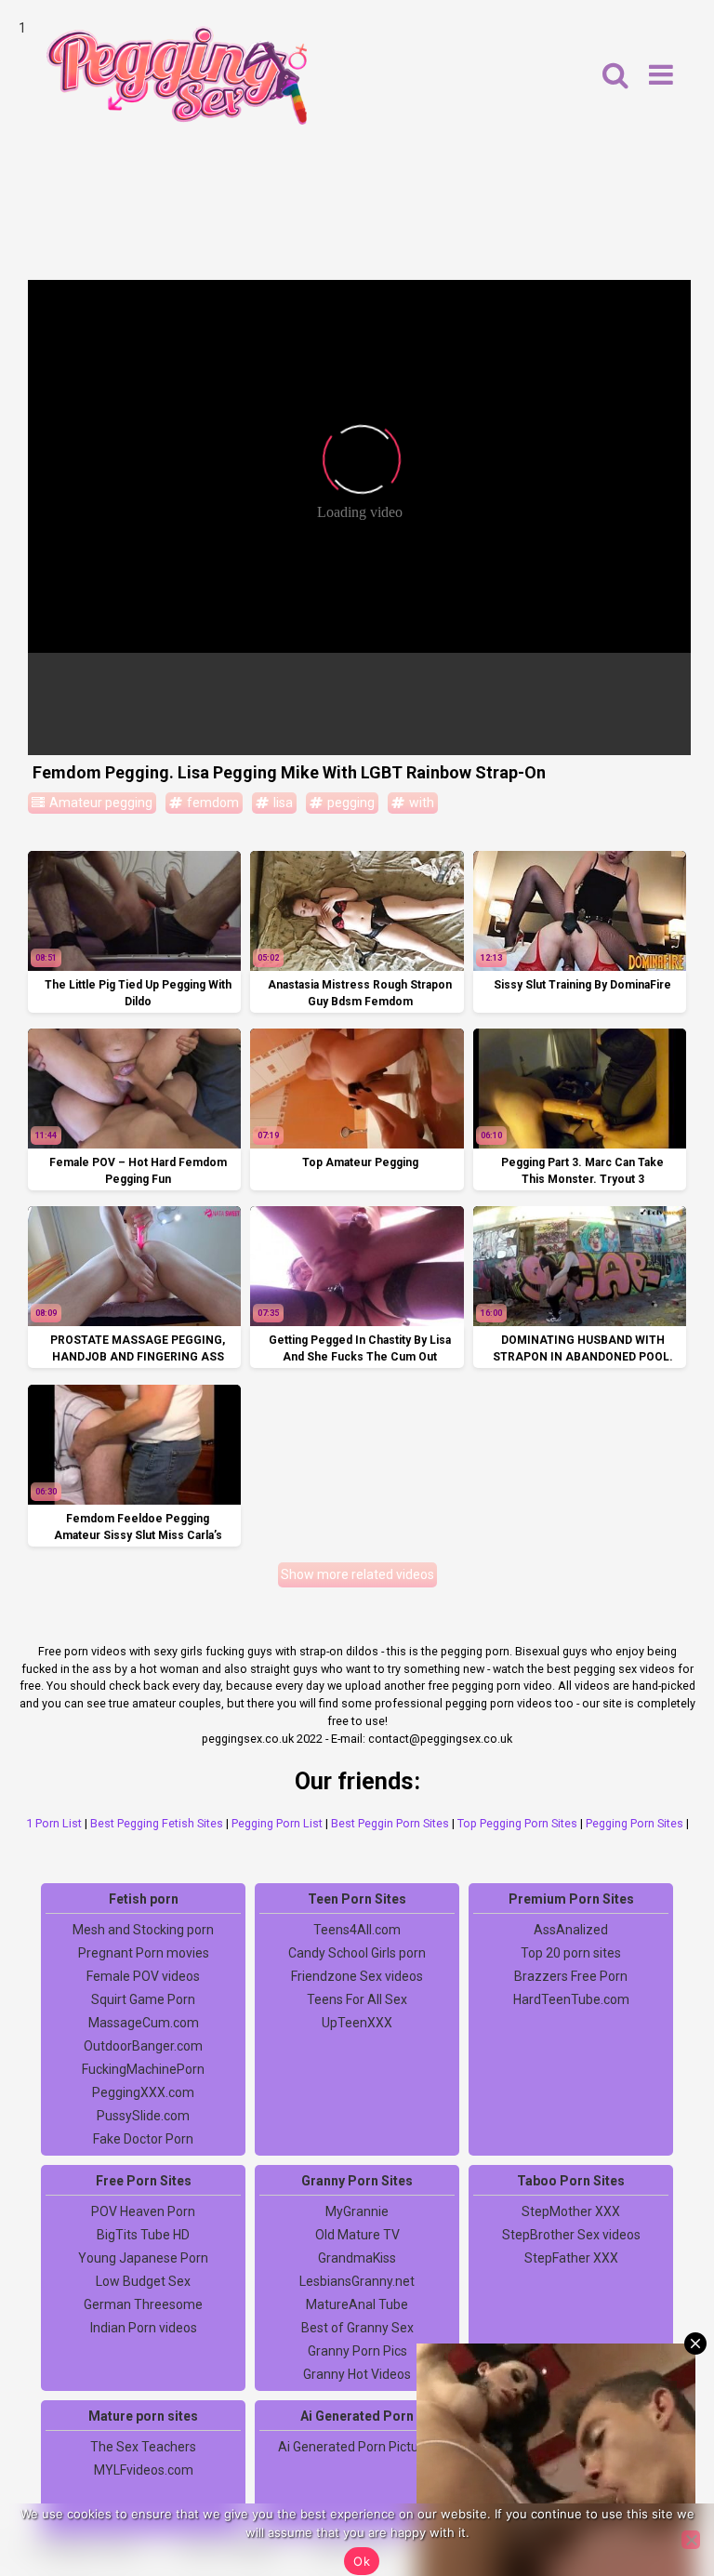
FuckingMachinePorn (143, 2069)
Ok (362, 2561)
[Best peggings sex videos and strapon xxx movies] (177, 75)
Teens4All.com (357, 1930)
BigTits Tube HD (143, 2235)
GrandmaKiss (357, 2258)
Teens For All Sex (357, 1999)
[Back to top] (658, 2492)
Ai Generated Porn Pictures (357, 2447)
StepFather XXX (571, 2258)
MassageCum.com (144, 2023)
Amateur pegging (99, 803)
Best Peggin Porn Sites (390, 1823)
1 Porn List (54, 1823)
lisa (282, 803)
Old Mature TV (357, 2235)
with (420, 803)
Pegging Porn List (277, 1823)
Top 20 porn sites (571, 1953)
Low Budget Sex (143, 2281)
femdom (212, 803)
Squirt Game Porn (143, 1999)
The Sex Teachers (143, 2447)
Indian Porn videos (144, 2328)
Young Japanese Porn (143, 2258)
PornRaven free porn (571, 2470)
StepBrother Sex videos (571, 2235)
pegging (350, 803)
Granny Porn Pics (357, 2351)
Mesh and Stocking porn (143, 1930)
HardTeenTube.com (571, 1999)
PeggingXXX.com (143, 2092)
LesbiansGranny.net (357, 2281)
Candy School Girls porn (357, 1953)
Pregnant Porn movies (144, 1953)
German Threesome (143, 2304)
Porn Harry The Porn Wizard (571, 2493)
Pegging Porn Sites (635, 1823)
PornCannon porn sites (571, 2447)
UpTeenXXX (357, 2023)
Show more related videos (357, 1574)
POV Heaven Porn (143, 2211)
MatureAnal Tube (357, 2304)
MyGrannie (357, 2211)
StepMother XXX (571, 2211)
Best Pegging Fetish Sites (157, 1823)
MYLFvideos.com (144, 2470)
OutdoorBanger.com (143, 2046)
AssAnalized (571, 1930)
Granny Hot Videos (357, 2374)
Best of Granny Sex (357, 2328)
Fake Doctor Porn (143, 2139)
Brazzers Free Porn (571, 1976)
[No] (691, 2540)
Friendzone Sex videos (357, 1976)
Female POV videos (143, 1976)
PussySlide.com (143, 2116)
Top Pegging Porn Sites (517, 1823)
